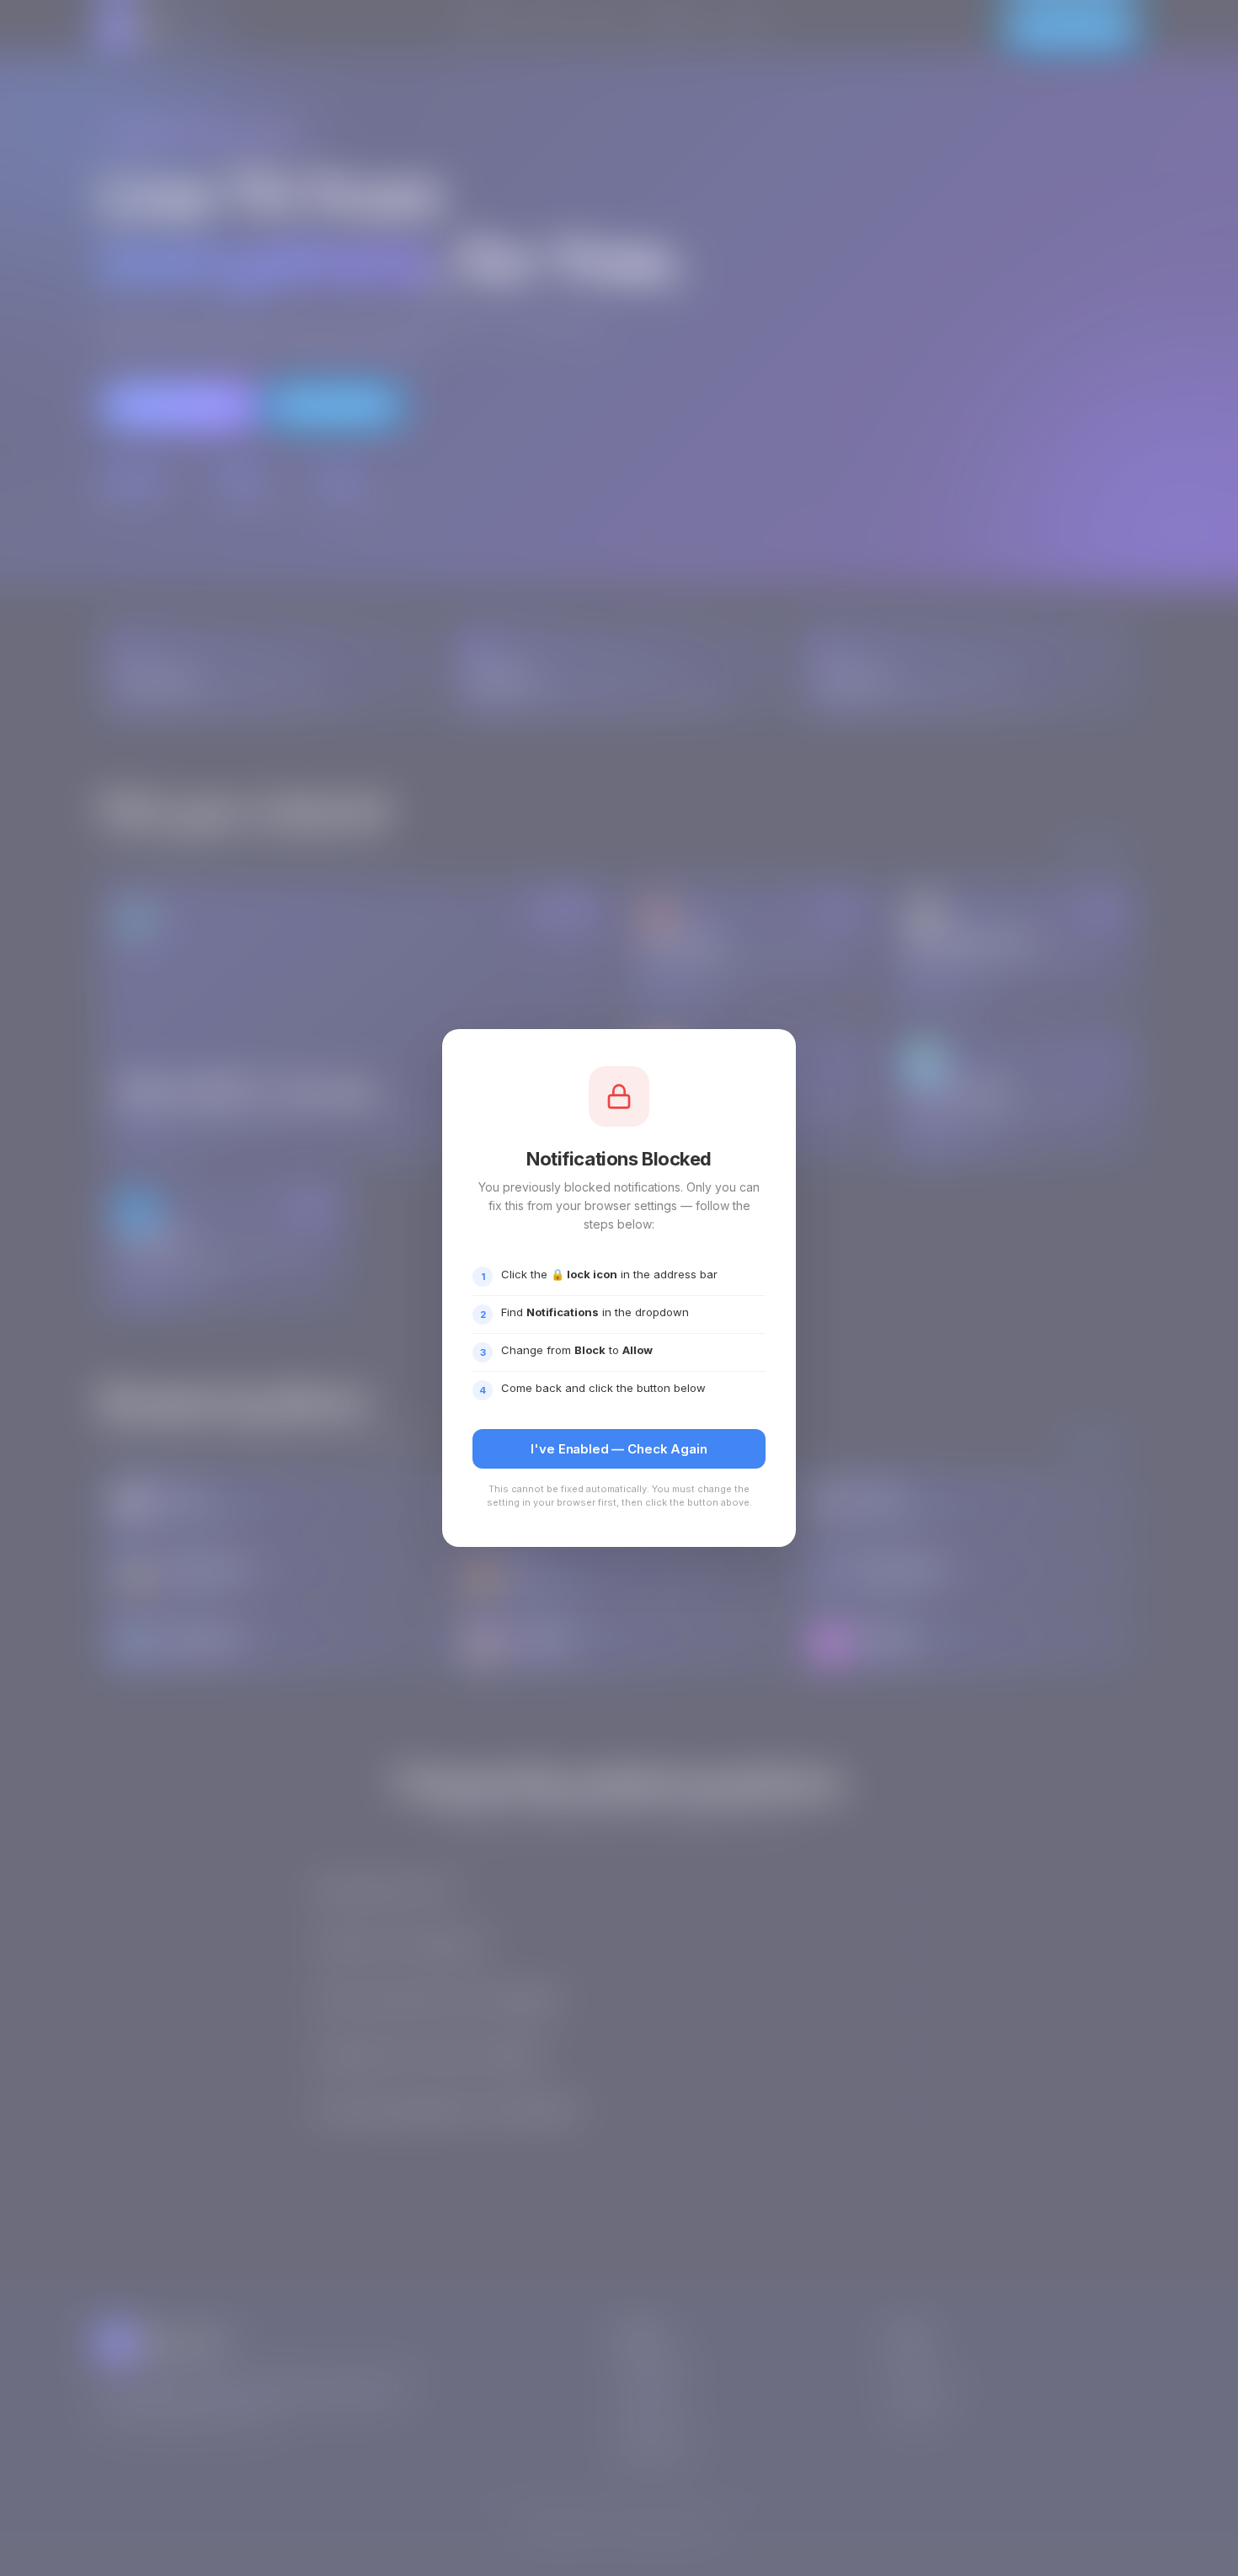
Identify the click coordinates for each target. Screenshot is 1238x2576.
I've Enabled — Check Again (619, 1449)
